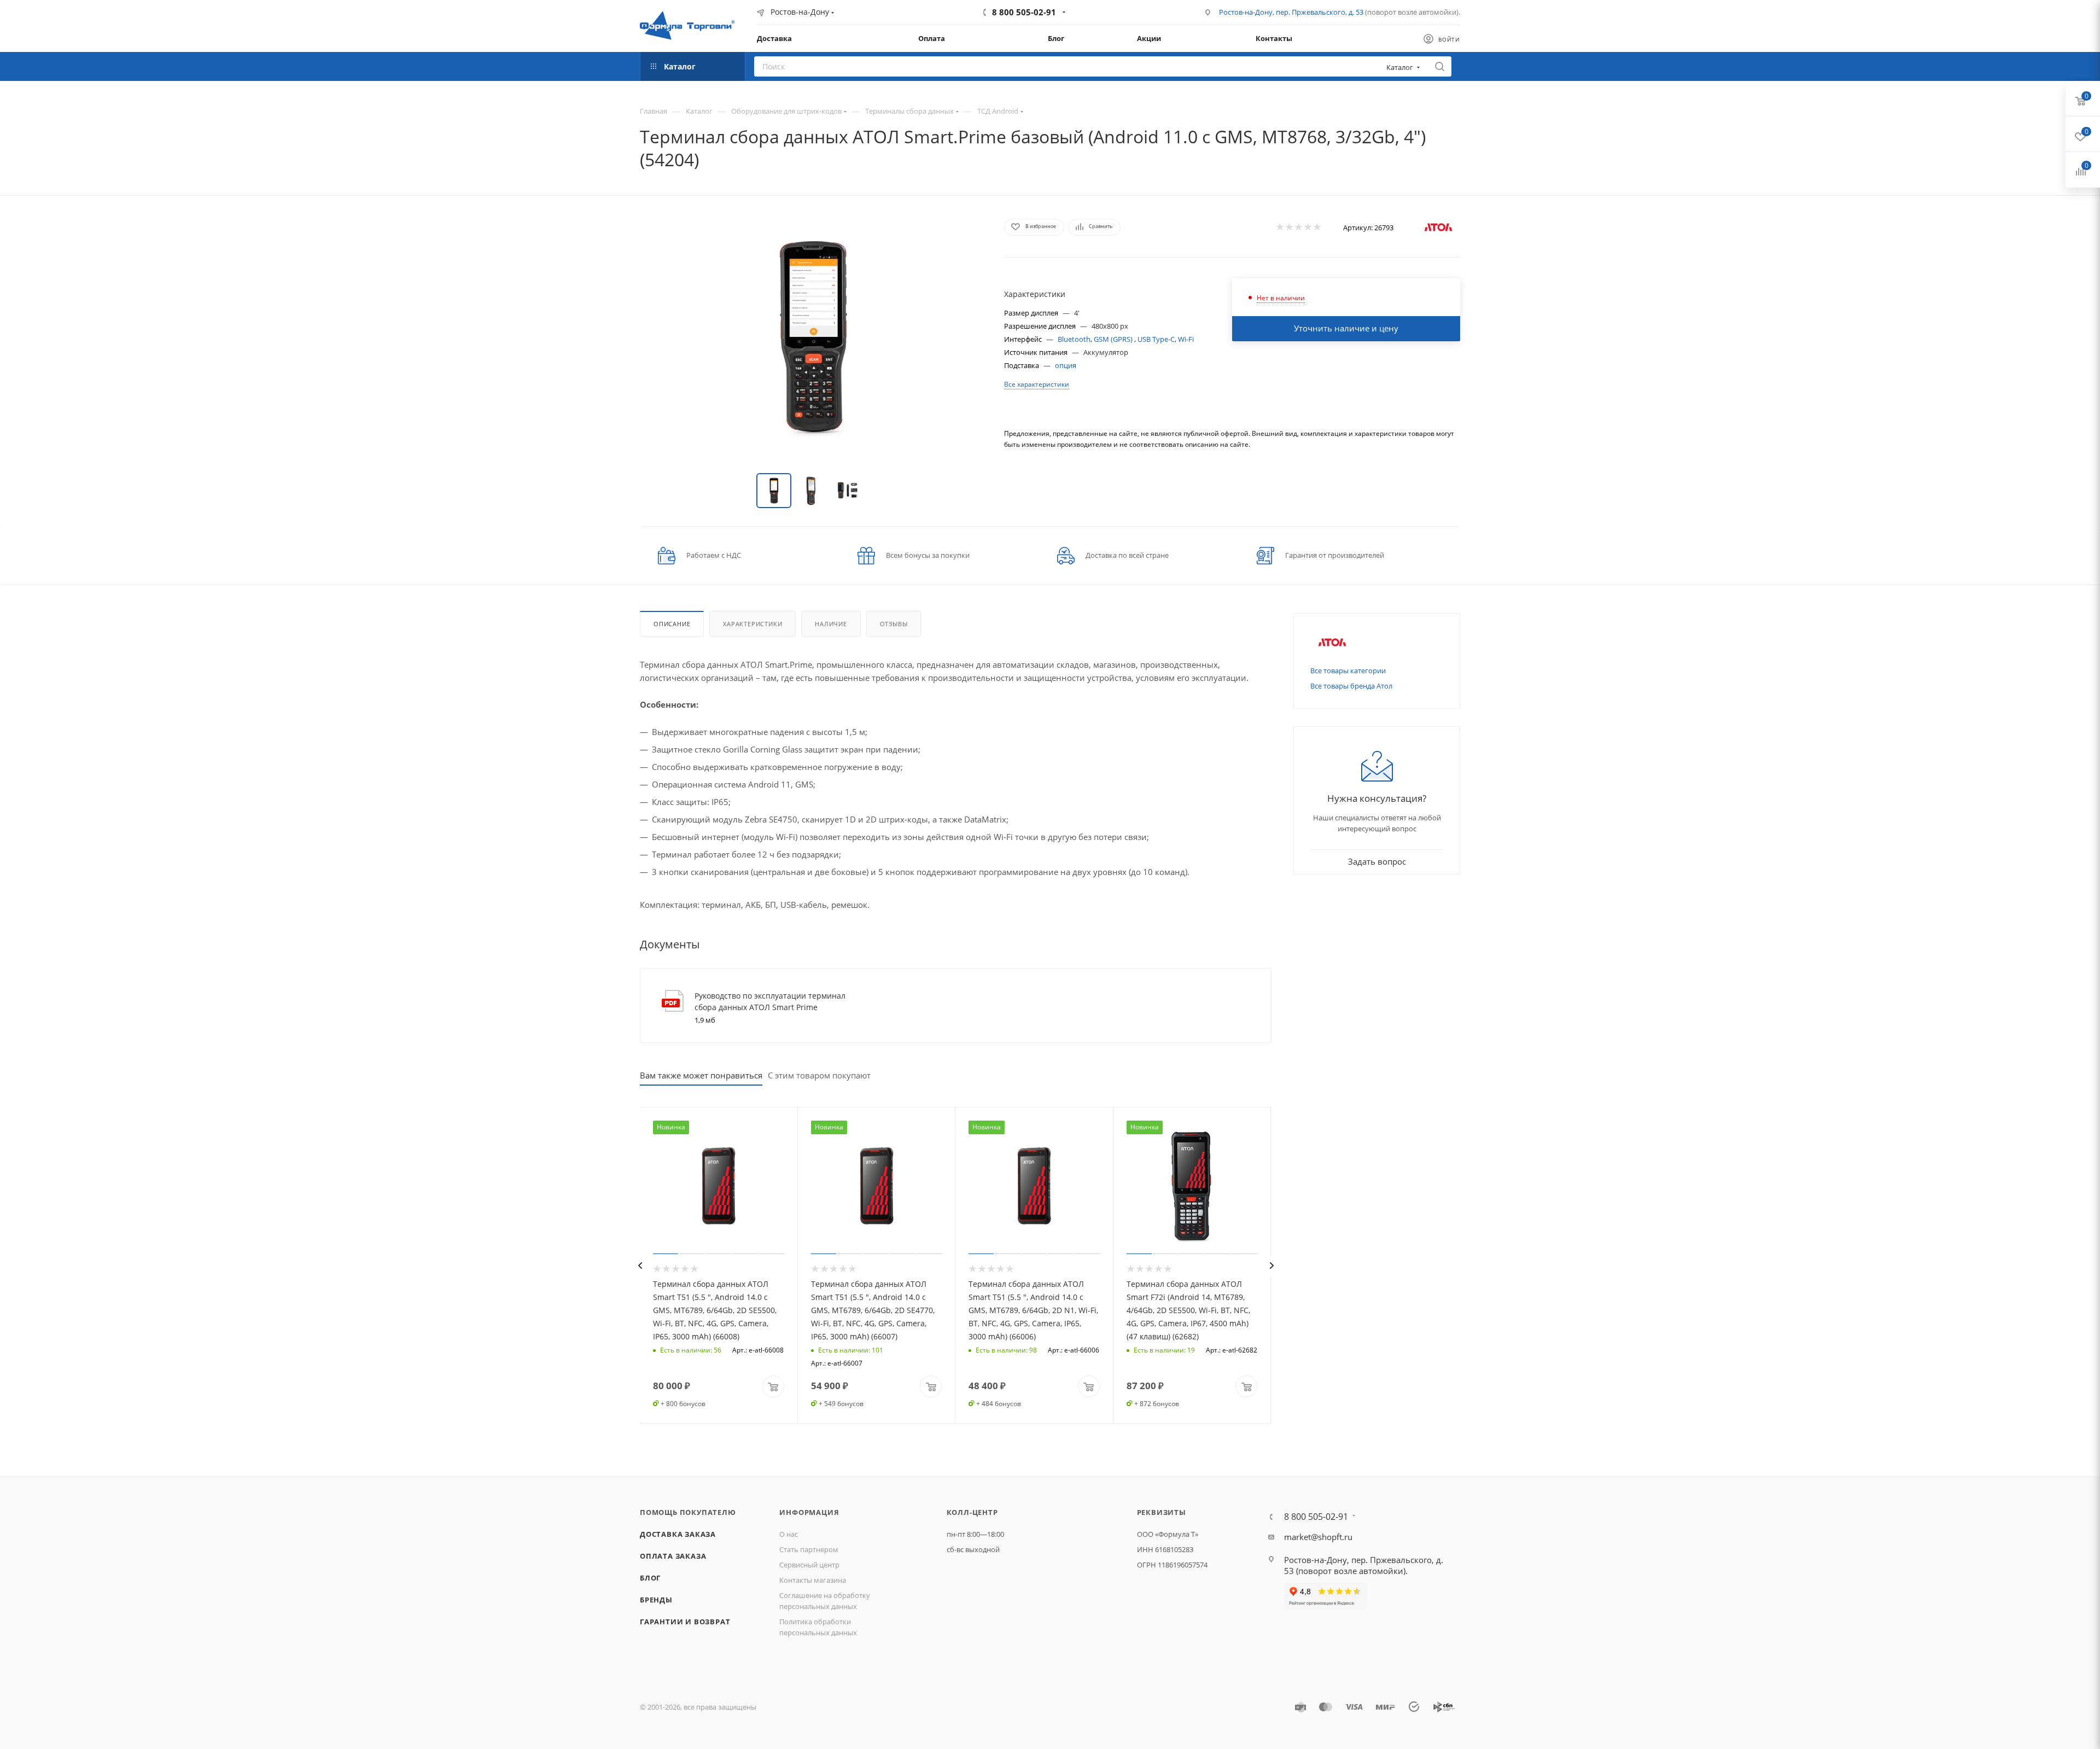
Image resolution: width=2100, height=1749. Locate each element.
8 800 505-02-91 (1024, 12)
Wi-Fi (1186, 339)
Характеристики (752, 624)
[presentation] (640, 1266)
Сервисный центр (809, 1565)
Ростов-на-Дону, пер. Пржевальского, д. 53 (1291, 12)
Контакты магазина (813, 1580)
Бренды (656, 1600)
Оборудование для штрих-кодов (786, 111)
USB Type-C (1156, 339)
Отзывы (894, 624)
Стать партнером (809, 1549)
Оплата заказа (673, 1556)
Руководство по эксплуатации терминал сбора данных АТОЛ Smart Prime (770, 1001)
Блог (650, 1578)
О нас (789, 1534)
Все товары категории (1348, 671)
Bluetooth (1074, 339)
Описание (672, 624)
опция (1066, 365)
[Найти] (1440, 66)
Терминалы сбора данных (909, 111)
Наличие (831, 624)
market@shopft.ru (1318, 1537)
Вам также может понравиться (701, 1075)
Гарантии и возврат (685, 1622)
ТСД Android (998, 111)
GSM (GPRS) (1114, 339)
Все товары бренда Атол (1351, 686)
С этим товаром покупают (819, 1075)
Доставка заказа (678, 1534)
